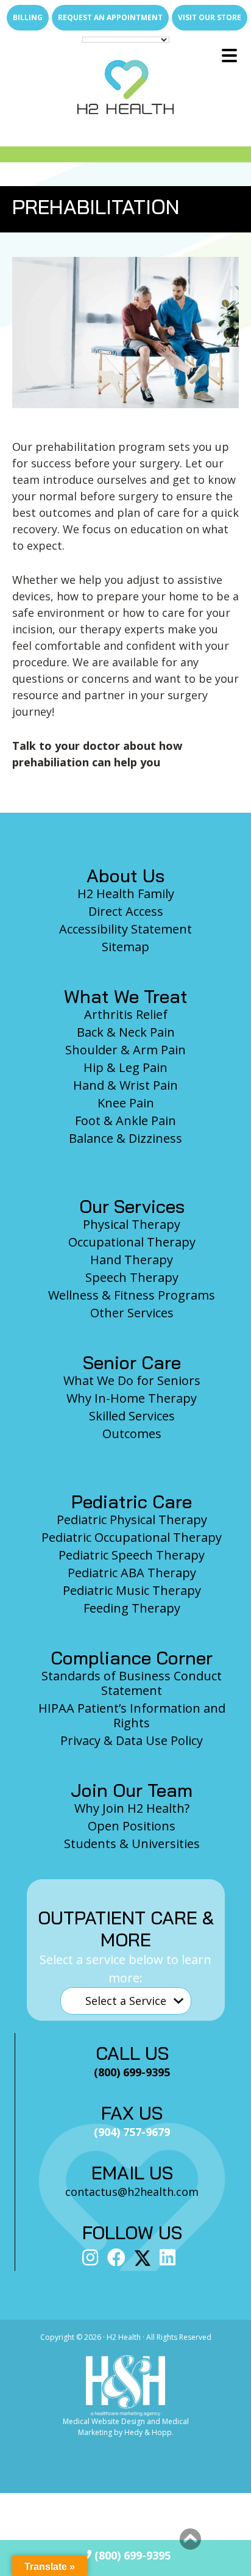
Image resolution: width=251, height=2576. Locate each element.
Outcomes (132, 1434)
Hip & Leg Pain (125, 1067)
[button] (190, 2539)
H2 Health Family (126, 894)
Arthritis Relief (126, 1014)
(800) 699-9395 (131, 2555)
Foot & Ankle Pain (125, 1121)
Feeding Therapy (132, 1608)
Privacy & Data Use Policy (132, 1740)
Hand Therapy (132, 1260)
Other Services (132, 1313)
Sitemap (125, 947)
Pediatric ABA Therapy (132, 1573)
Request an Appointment (110, 17)
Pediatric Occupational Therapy (132, 1537)
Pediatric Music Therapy (132, 1590)
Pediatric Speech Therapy (132, 1555)
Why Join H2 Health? (132, 1808)
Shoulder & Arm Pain (125, 1050)
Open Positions (132, 1826)
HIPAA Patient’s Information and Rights (132, 1715)
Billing (28, 17)
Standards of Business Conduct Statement (132, 1683)
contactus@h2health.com (132, 2192)
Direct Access (126, 911)
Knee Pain (126, 1103)
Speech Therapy (132, 1277)
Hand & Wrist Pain (125, 1085)
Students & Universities (132, 1844)
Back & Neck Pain (126, 1032)
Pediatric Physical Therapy (132, 1520)
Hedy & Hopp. (149, 2432)
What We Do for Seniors (132, 1380)
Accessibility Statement (125, 929)
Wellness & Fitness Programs (132, 1295)
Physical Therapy (132, 1224)
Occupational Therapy (132, 1242)
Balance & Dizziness (125, 1138)
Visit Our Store (210, 17)
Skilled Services (132, 1416)
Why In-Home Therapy (132, 1398)
